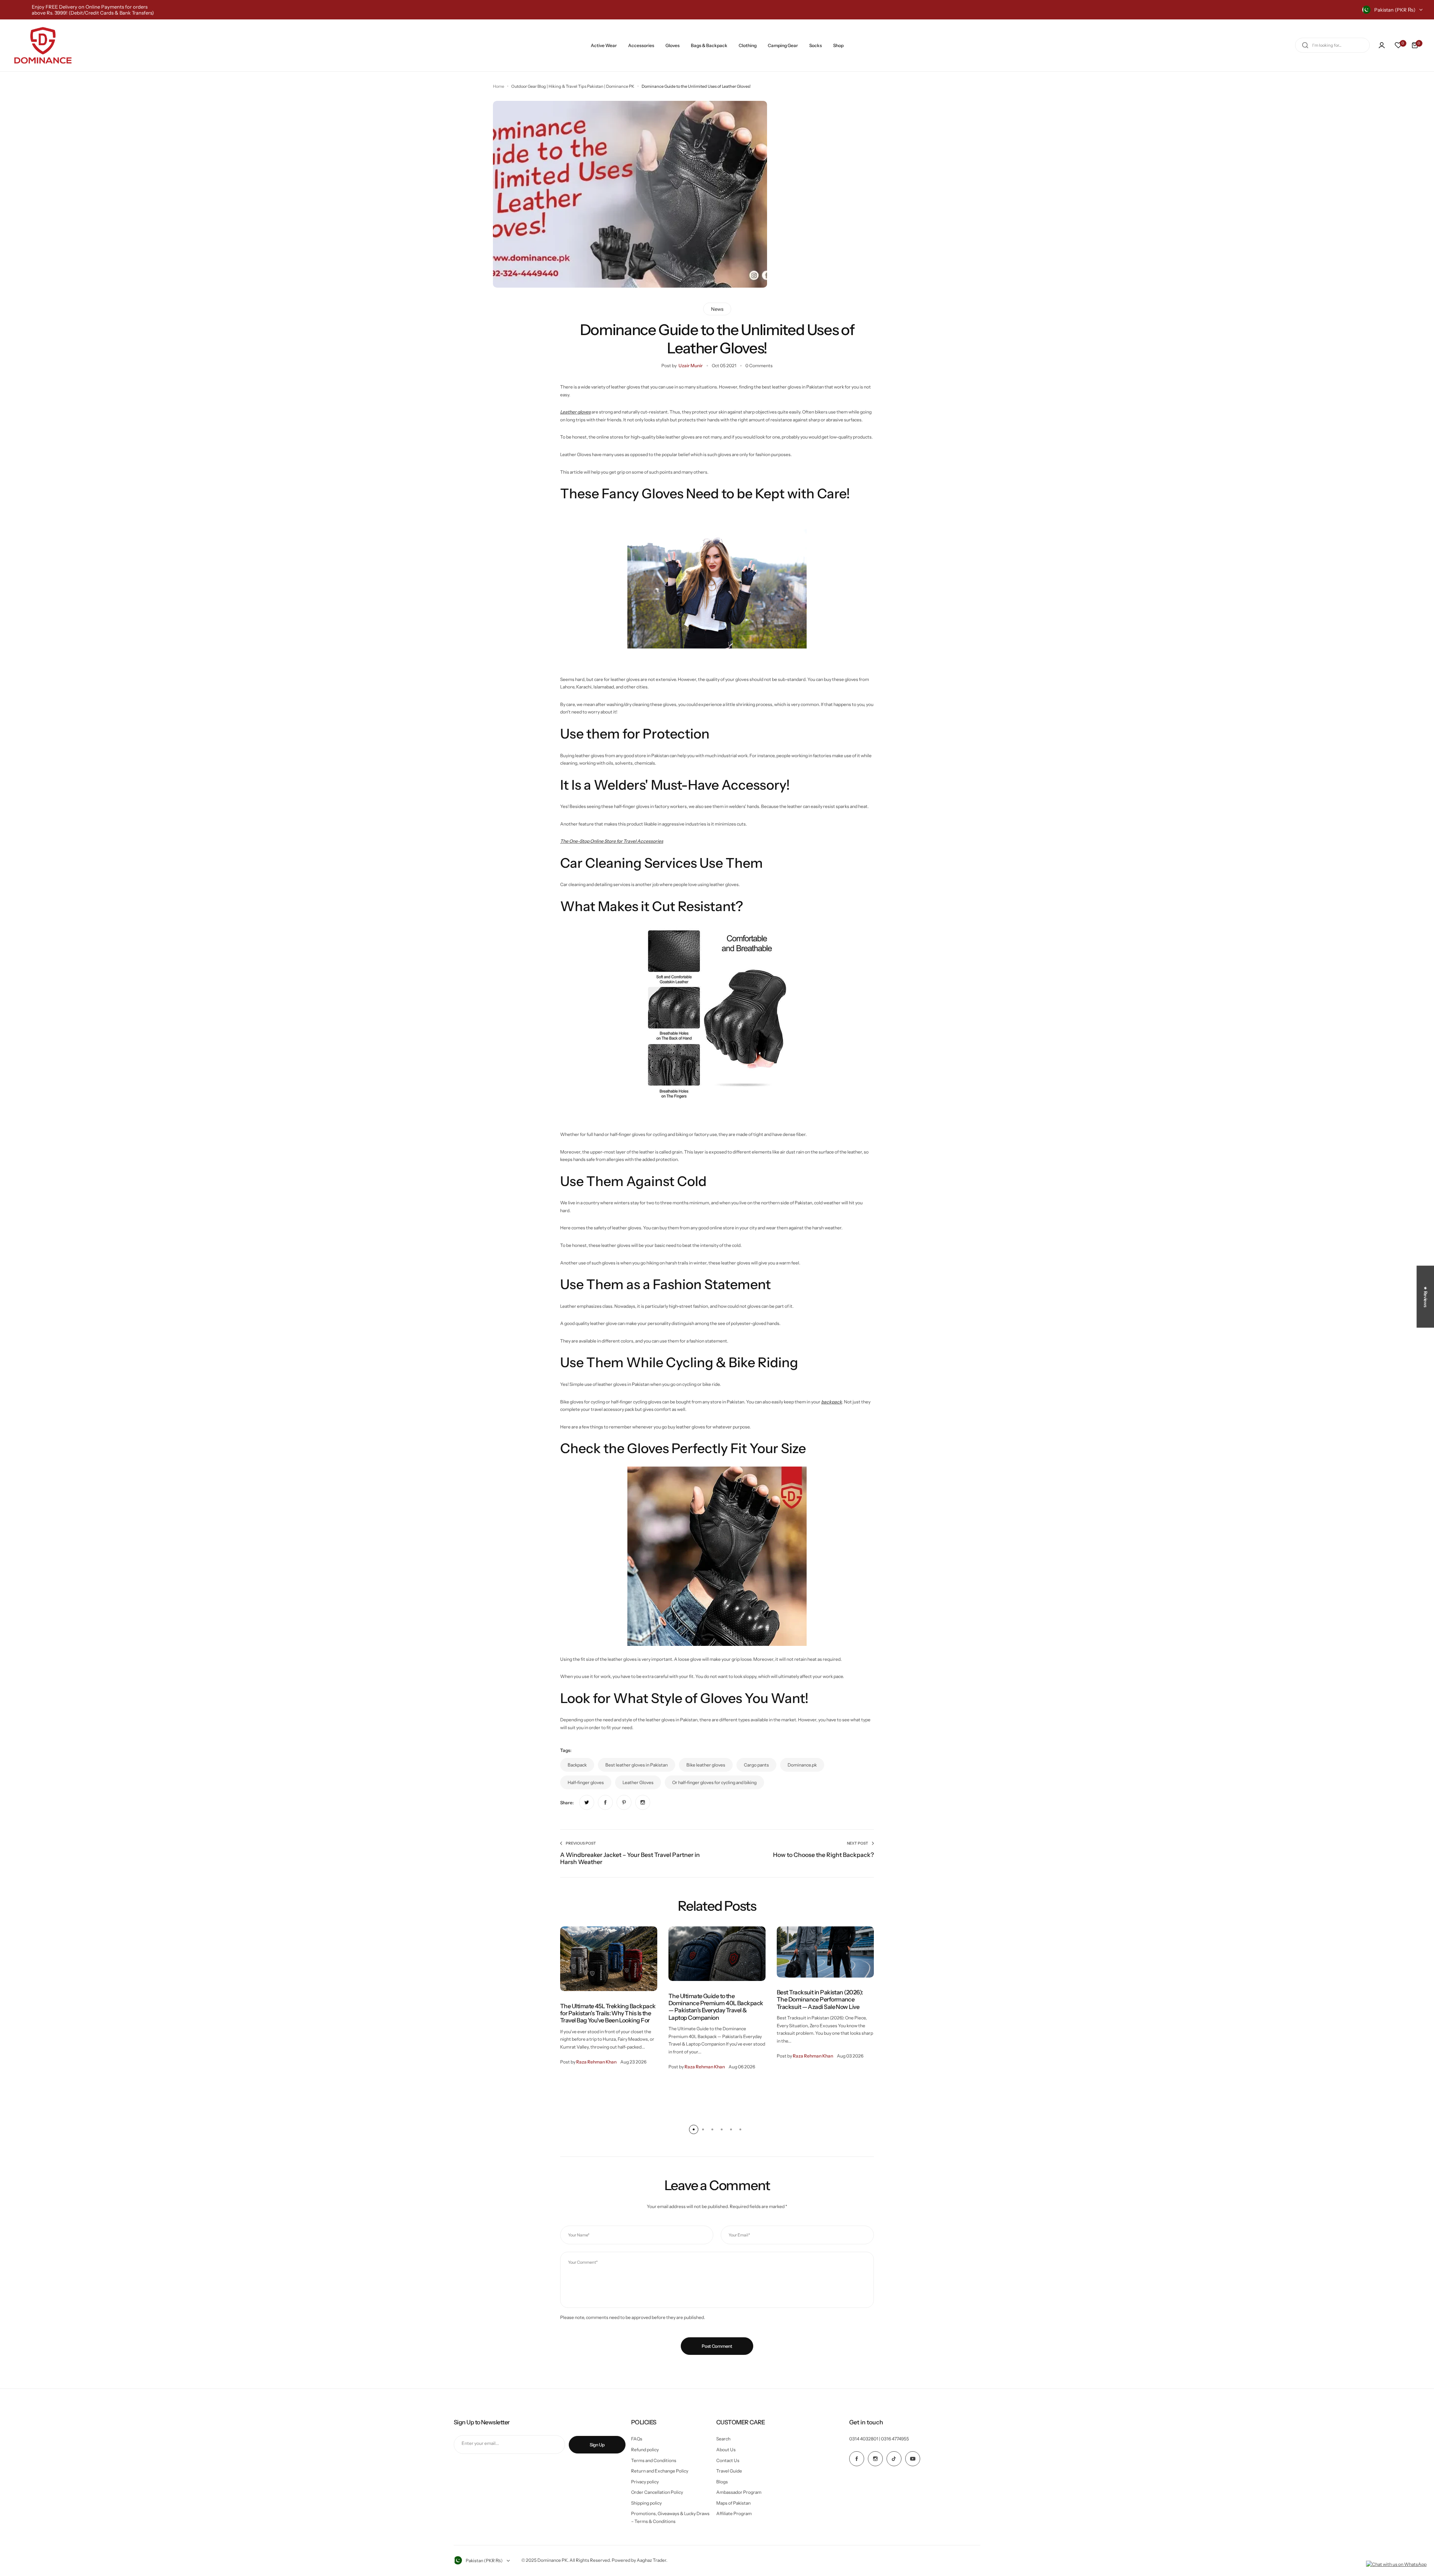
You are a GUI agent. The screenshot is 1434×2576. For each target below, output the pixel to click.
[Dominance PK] (43, 45)
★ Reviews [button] (1426, 1297)
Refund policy (645, 2450)
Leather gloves (575, 412)
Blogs (722, 2482)
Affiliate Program (734, 2513)
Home (499, 86)
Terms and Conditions (654, 2460)
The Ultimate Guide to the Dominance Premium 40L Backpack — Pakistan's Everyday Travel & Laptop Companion (716, 2007)
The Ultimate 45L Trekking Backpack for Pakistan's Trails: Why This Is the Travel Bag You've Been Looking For (608, 2013)
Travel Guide (729, 2471)
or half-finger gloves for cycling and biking (714, 1782)
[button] (694, 2129)
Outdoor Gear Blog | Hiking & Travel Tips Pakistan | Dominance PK (573, 86)
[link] (587, 1802)
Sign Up (597, 2445)
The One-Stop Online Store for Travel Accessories (612, 841)
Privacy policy (645, 2482)
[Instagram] (875, 2459)
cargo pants (756, 1765)
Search (723, 2439)
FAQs (637, 2439)
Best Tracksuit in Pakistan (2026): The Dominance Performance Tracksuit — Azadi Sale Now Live (820, 1999)
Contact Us (728, 2460)
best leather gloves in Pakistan (637, 1765)
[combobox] (1332, 45)
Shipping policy (646, 2503)
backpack (832, 1402)
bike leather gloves (706, 1765)
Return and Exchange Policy (660, 2471)
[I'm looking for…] (1305, 45)
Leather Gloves (638, 1782)
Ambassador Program (739, 2492)
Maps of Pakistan (733, 2503)
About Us (726, 2450)
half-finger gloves (586, 1782)
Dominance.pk (802, 1765)
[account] (1382, 45)
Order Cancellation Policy (657, 2492)
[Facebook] (857, 2459)
